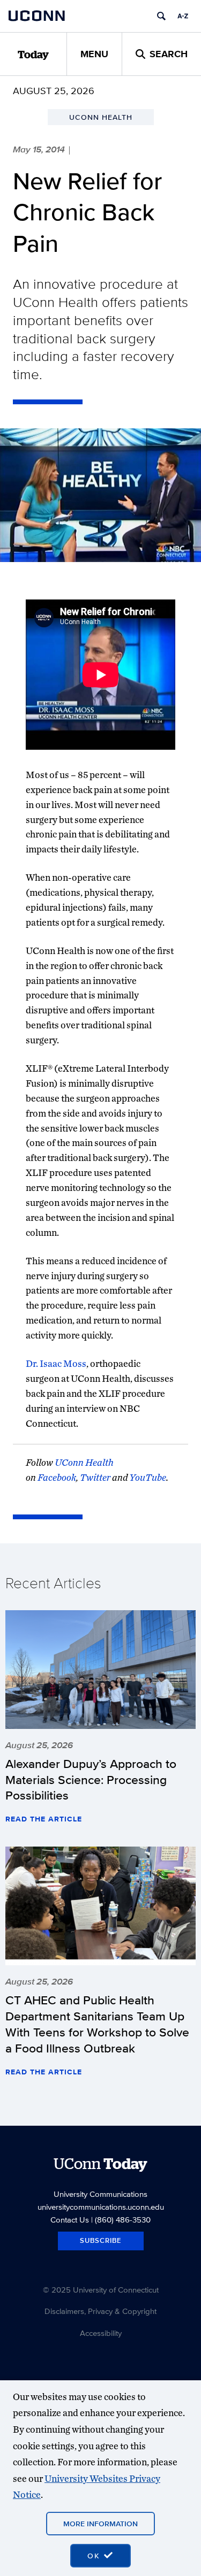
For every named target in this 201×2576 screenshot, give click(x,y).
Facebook (57, 1477)
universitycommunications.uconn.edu (101, 2207)
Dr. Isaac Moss (56, 1363)
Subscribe (101, 2240)
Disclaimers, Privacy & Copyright (100, 2311)
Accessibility (101, 2333)
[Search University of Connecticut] (161, 16)
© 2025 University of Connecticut (101, 2290)
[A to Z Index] (183, 16)
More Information (100, 2524)
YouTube (148, 1477)
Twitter (95, 1477)
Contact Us (70, 2220)
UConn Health (84, 1462)
